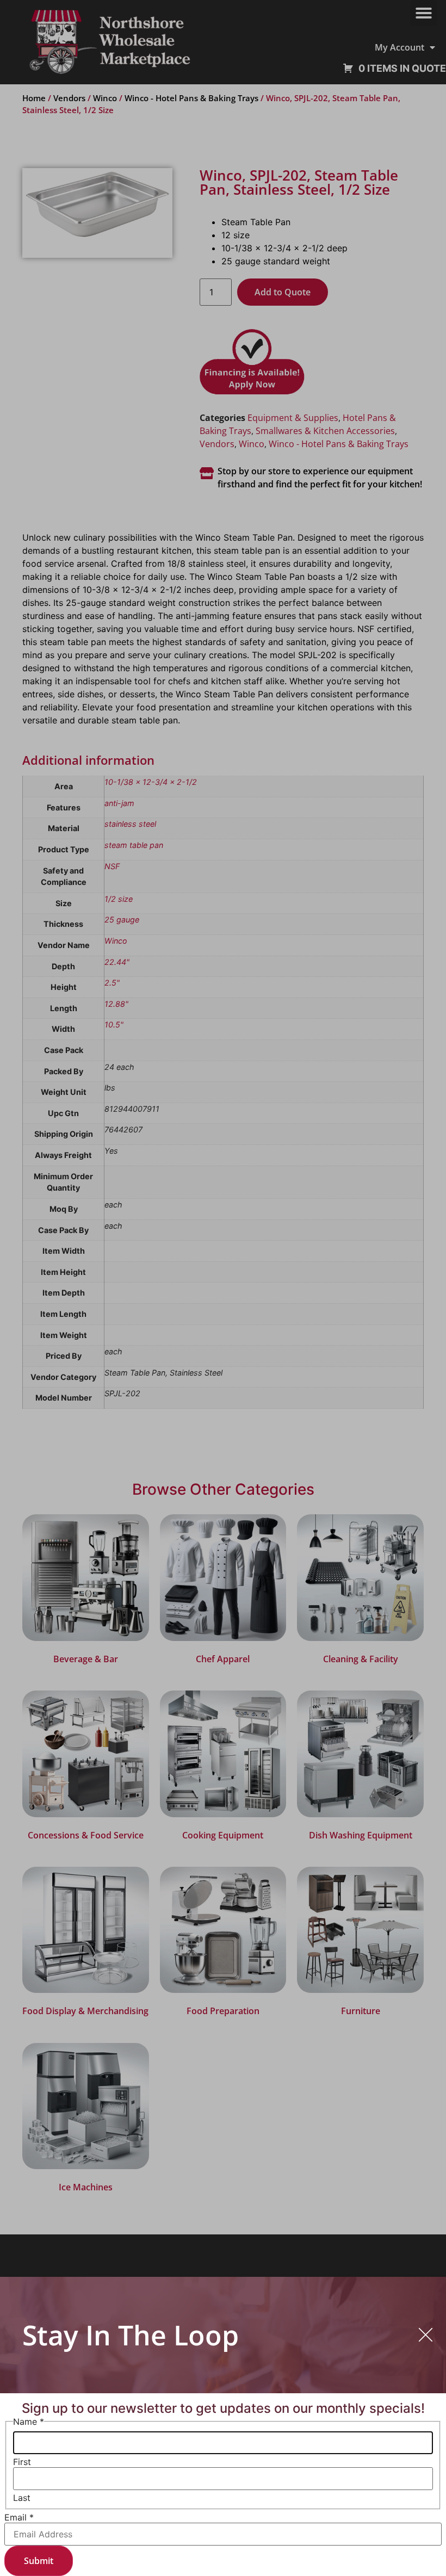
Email (19, 2517)
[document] (223, 1288)
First (22, 2462)
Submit (39, 2561)
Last (22, 2498)
